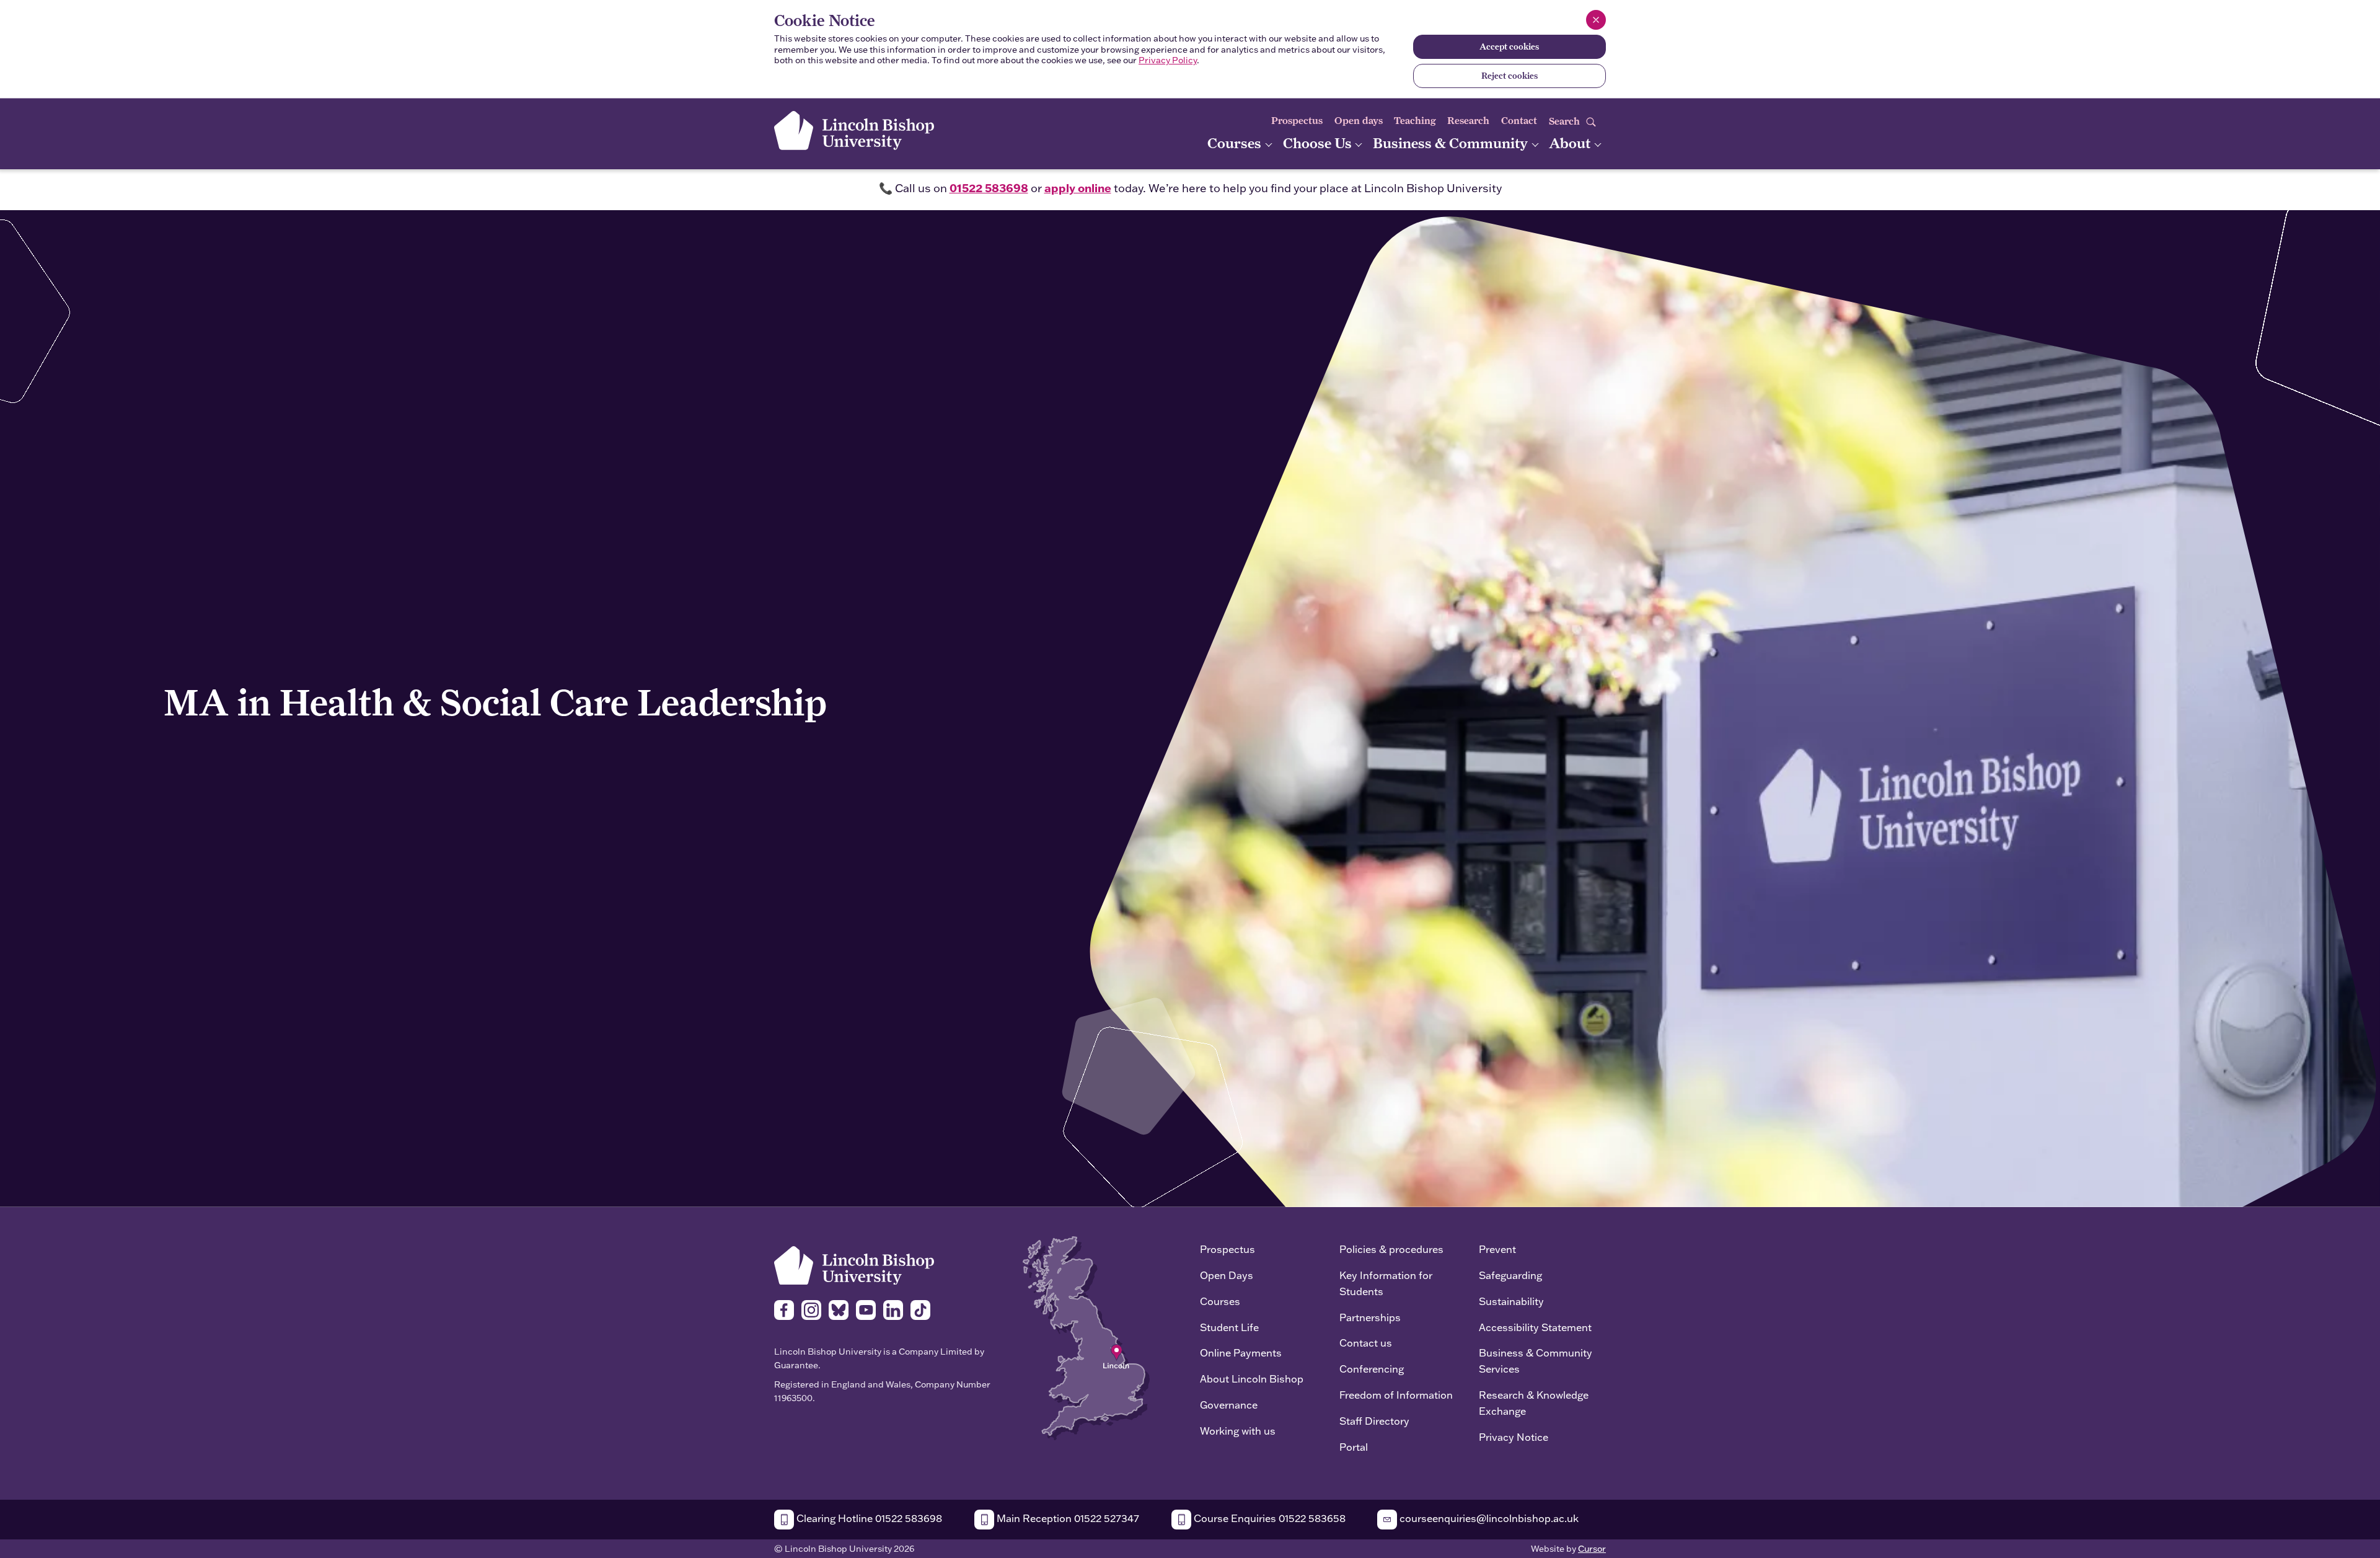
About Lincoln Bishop (1252, 1379)
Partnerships (1370, 1317)
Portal (1354, 1447)
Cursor (1592, 1549)
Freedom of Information (1396, 1395)
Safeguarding (1510, 1275)
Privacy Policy (1168, 60)
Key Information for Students (1386, 1283)
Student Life (1229, 1327)
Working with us (1238, 1431)
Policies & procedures (1391, 1249)
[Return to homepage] (854, 131)
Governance (1229, 1405)
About (1571, 143)
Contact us (1366, 1343)
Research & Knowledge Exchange (1534, 1403)
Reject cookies (1510, 76)
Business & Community (1452, 143)
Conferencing (1372, 1369)
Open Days (1227, 1275)
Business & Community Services (1536, 1361)
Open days (1359, 121)
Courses (1236, 143)
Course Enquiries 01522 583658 (1268, 1518)
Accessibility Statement (1535, 1327)
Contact (1519, 121)
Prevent (1497, 1249)
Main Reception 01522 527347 (1067, 1518)
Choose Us (1319, 143)
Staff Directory (1374, 1421)
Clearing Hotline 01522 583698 (868, 1518)
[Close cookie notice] (1596, 20)
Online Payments (1241, 1352)
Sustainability (1511, 1301)
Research (1468, 121)
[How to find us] (1086, 1337)
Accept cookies (1509, 46)
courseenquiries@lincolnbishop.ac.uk (1488, 1518)
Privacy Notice (1514, 1437)
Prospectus (1297, 121)
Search (1566, 121)
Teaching (1415, 121)
